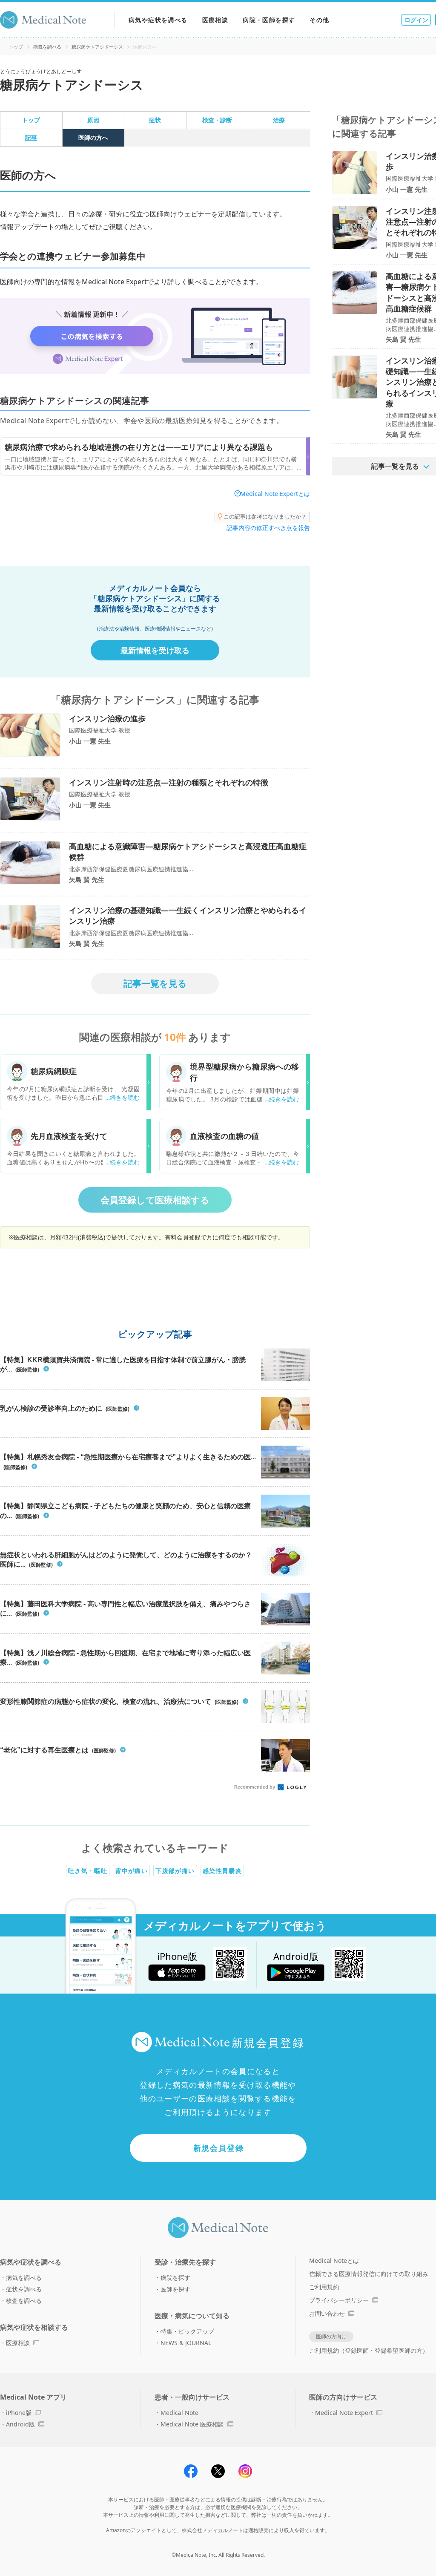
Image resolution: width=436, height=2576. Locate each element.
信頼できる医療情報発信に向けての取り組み (369, 2274)
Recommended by (255, 1787)
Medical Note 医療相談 (192, 2424)
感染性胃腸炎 (222, 1871)
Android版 (20, 2424)
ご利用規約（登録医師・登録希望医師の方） (369, 2350)
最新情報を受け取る (155, 650)
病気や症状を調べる (158, 20)
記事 (31, 137)
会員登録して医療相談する (155, 1200)
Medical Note (179, 2413)
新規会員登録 (219, 2148)
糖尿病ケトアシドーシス (97, 47)
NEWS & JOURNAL (186, 2343)
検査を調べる (24, 2301)
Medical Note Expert (344, 2413)
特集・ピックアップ (187, 2331)
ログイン (416, 20)
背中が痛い (131, 1871)
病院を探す (175, 2278)
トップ (16, 47)
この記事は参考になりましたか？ (265, 516)
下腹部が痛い (175, 1871)
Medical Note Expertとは (275, 494)
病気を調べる (47, 47)
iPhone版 (19, 2413)
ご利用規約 (324, 2287)
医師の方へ (93, 137)
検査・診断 (217, 120)
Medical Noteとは (334, 2260)
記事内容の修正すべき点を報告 (268, 528)
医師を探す (175, 2289)
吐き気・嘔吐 (88, 1871)
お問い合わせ (327, 2313)
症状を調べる (24, 2289)
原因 (93, 120)
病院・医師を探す (269, 20)
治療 (279, 120)
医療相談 (215, 20)
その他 (319, 20)
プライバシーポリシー (339, 2300)
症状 (155, 120)
